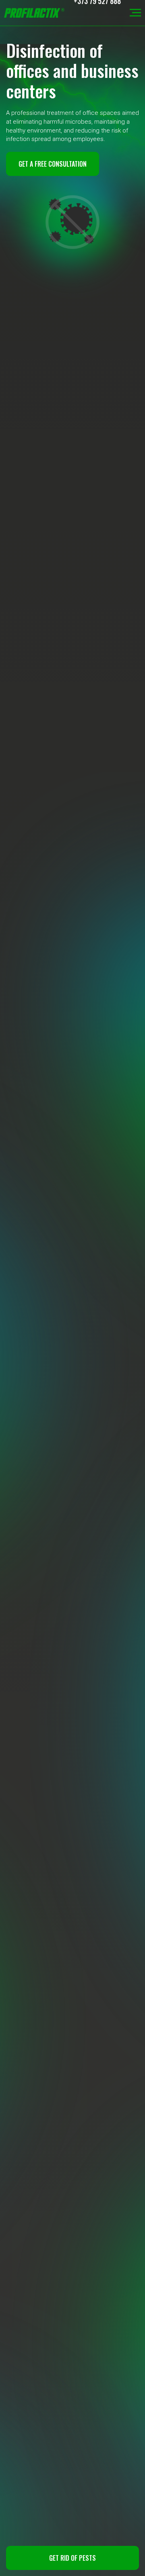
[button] (72, 2558)
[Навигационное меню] (135, 13)
